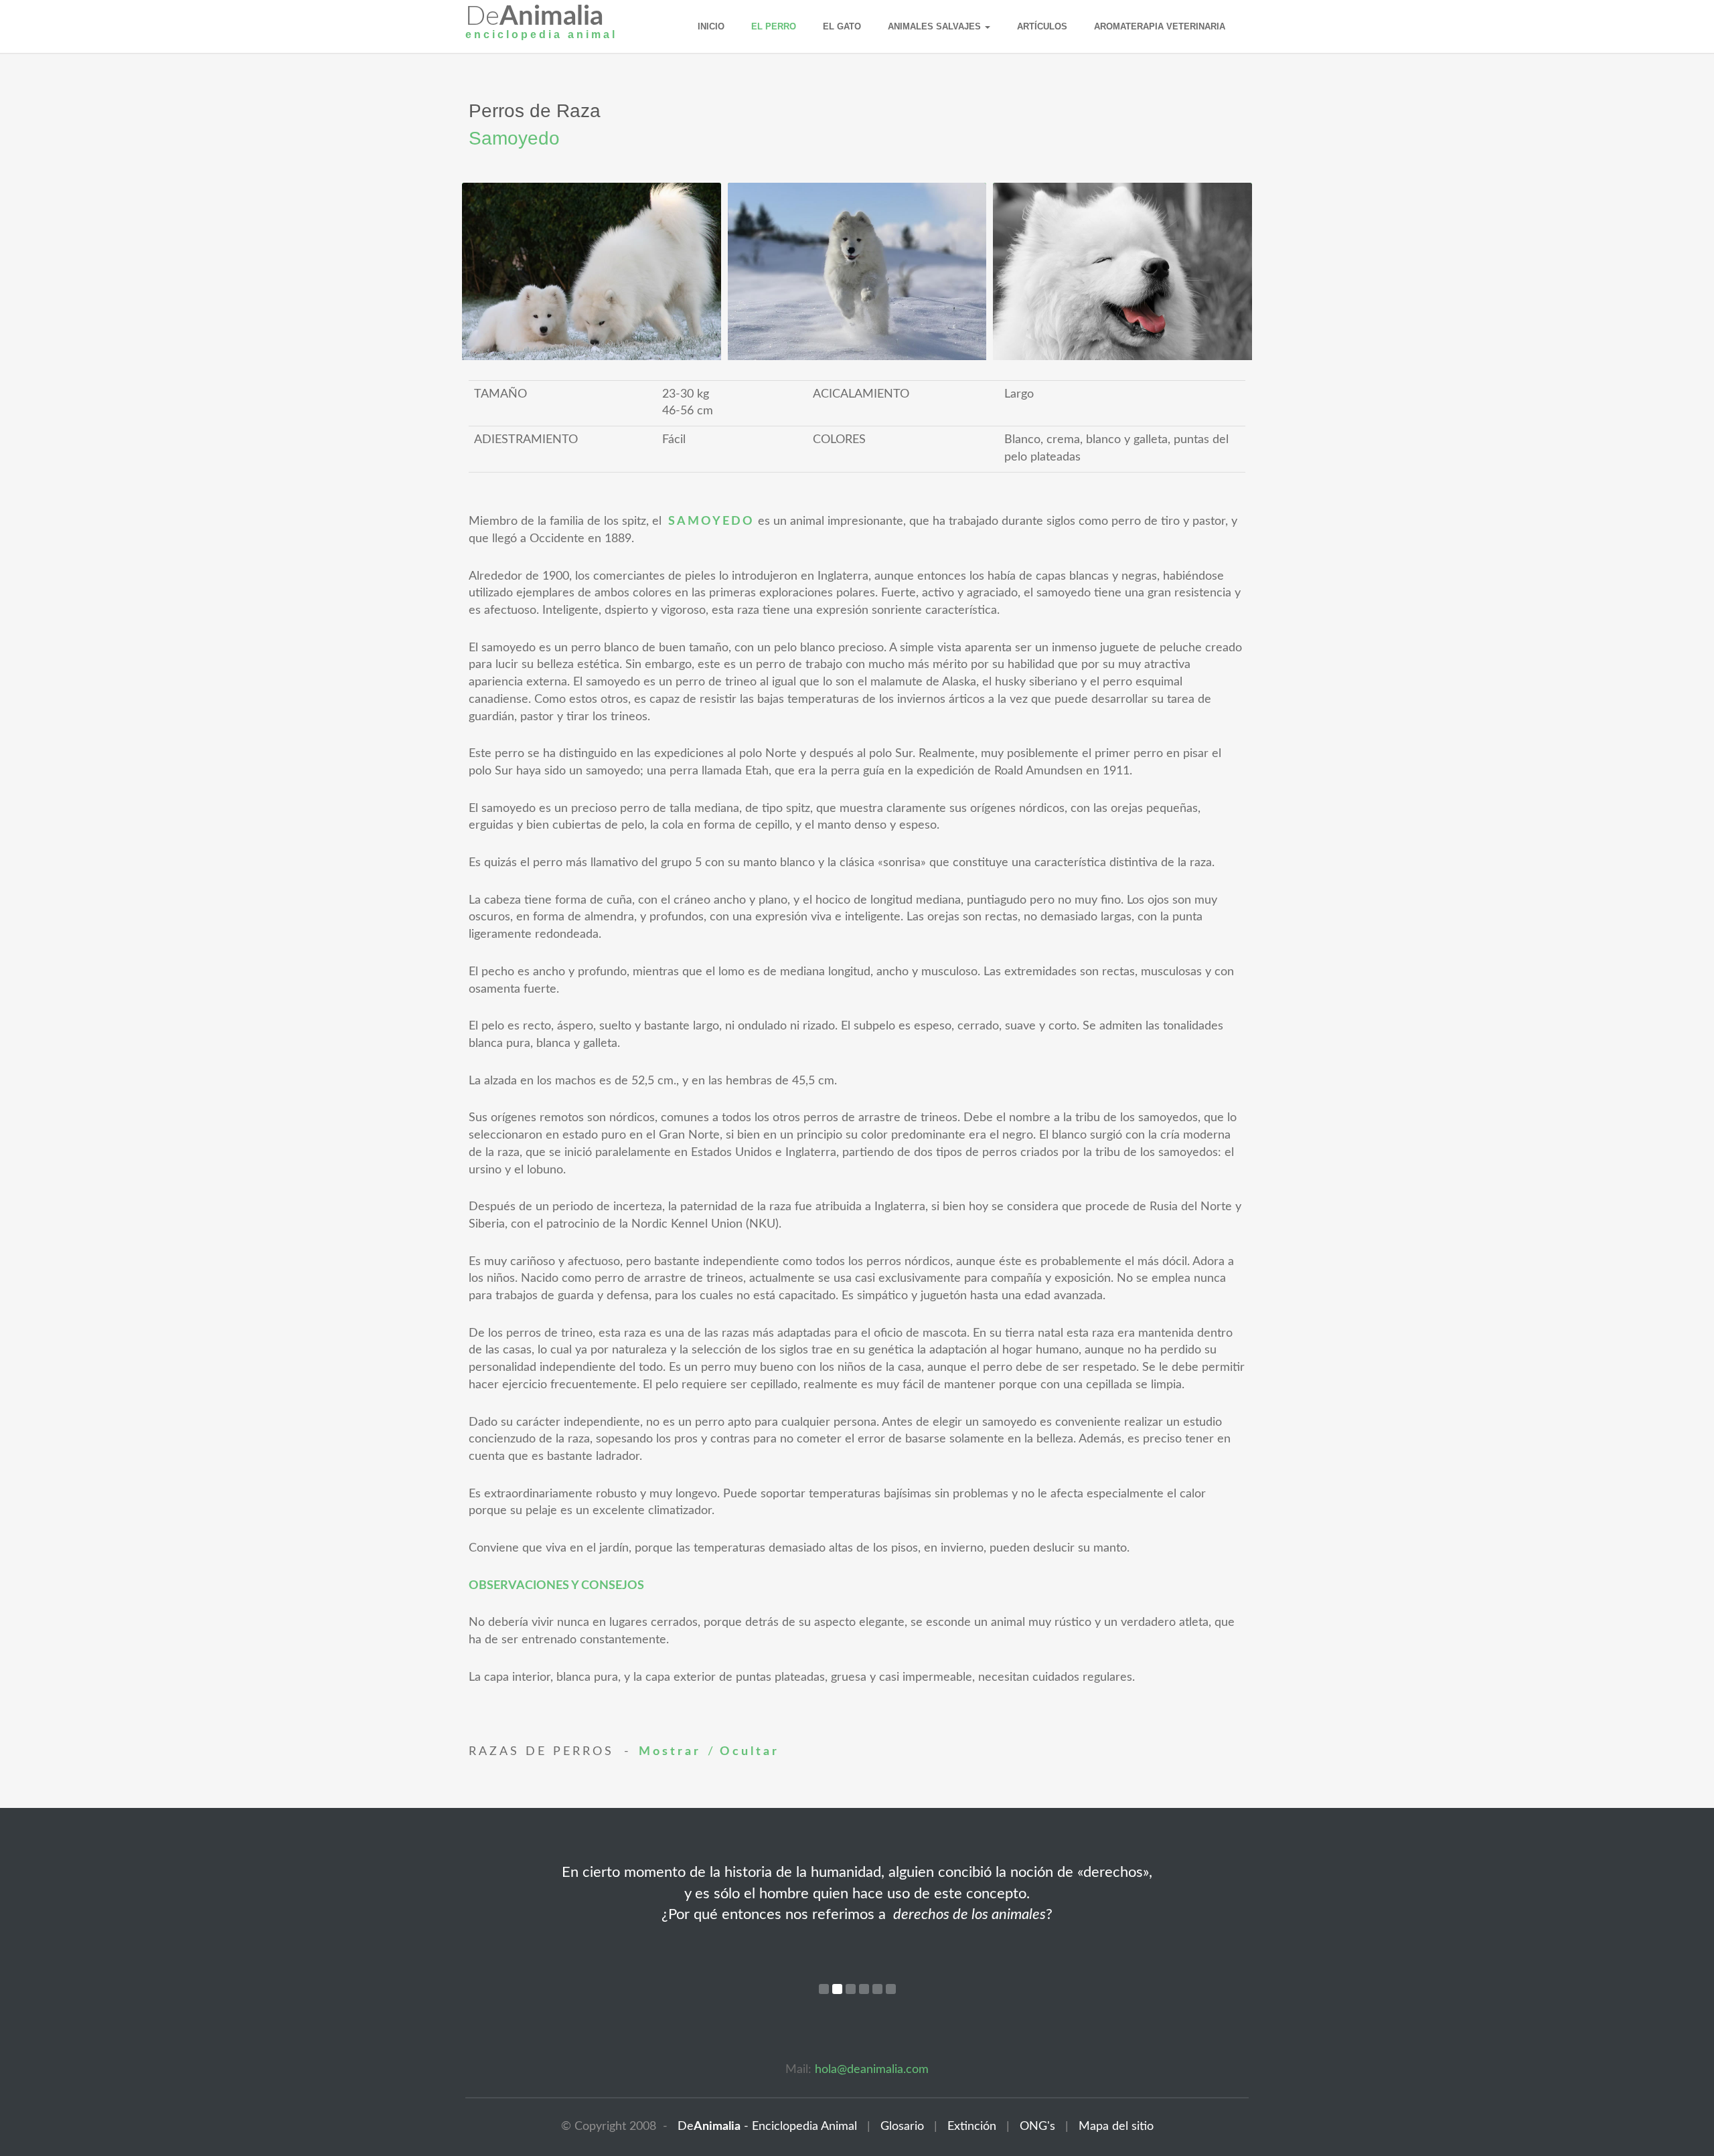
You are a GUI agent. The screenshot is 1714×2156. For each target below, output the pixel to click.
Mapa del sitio (1116, 2127)
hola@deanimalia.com (872, 2070)
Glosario (897, 2127)
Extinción (967, 2127)
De (541, 25)
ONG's (1032, 2127)
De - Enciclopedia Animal (764, 2127)
